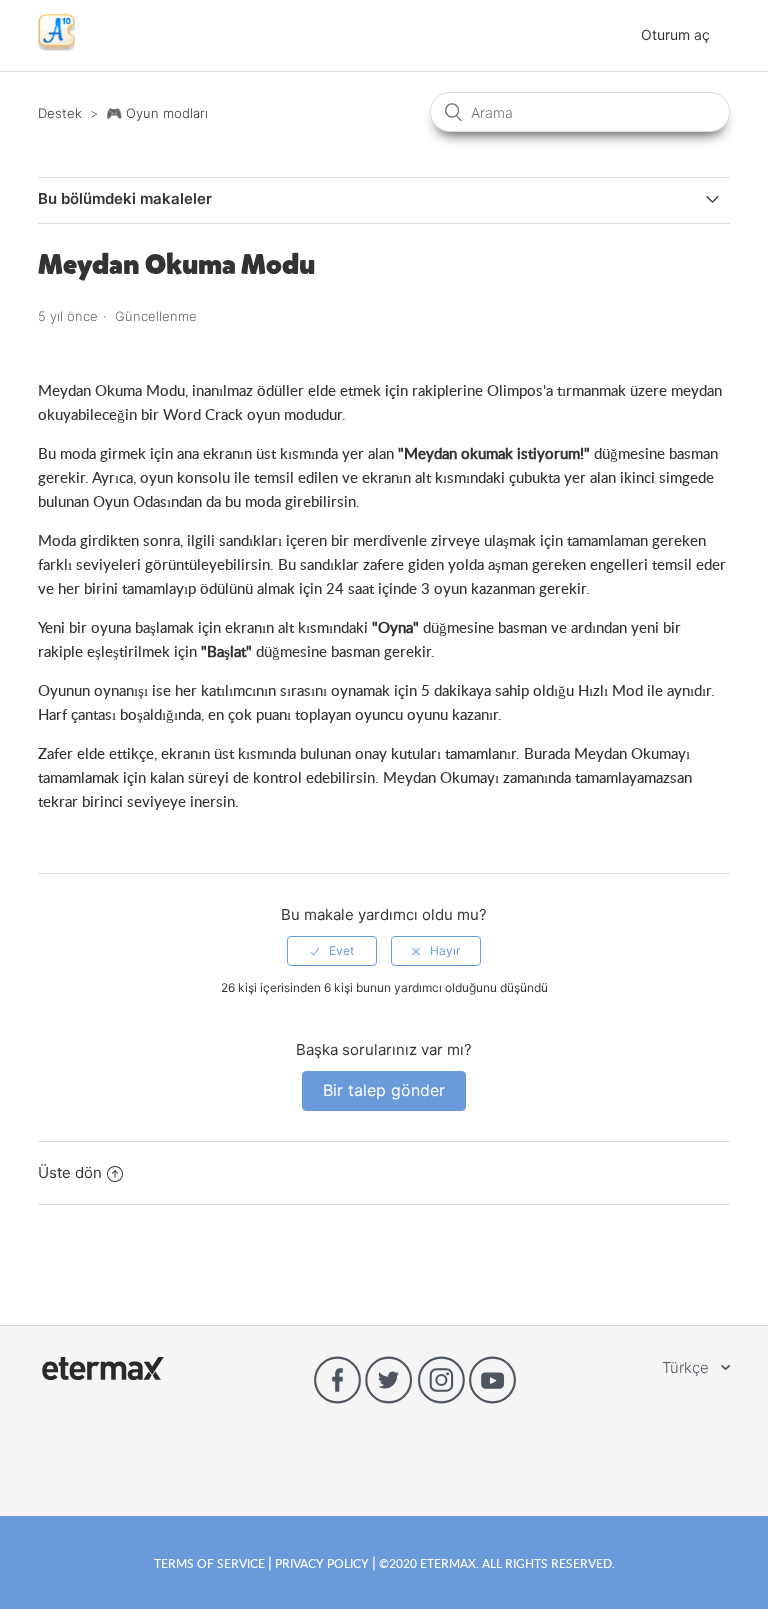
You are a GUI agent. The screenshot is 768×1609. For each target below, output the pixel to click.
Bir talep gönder (384, 1090)
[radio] (332, 951)
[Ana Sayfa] (56, 45)
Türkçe (687, 1367)
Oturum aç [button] (675, 34)
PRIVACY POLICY (322, 1563)
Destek (60, 113)
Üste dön (70, 1172)
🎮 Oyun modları (157, 113)
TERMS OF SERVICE (211, 1563)
